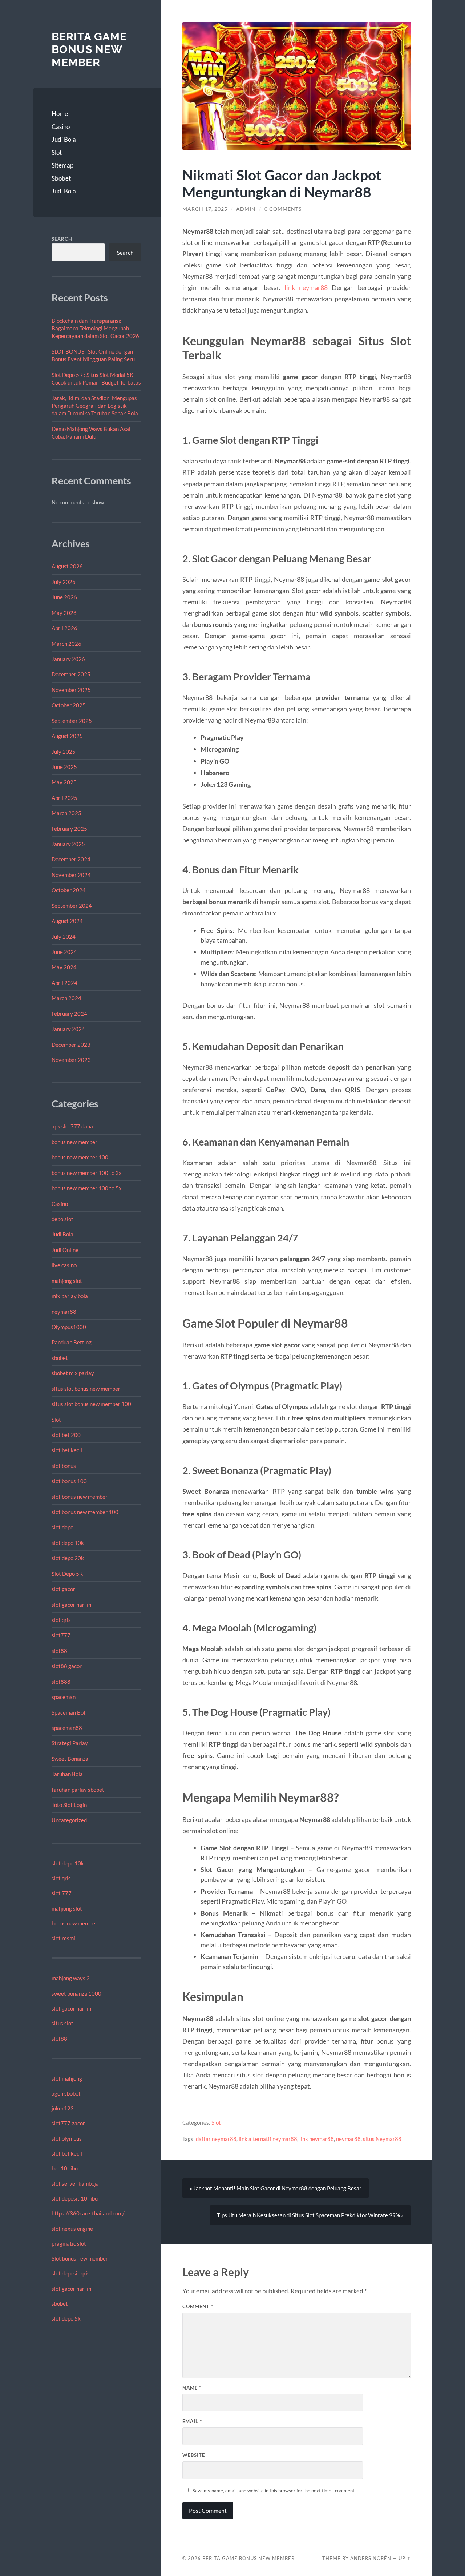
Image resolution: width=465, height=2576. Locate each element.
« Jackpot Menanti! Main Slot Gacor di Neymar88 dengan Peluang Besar (276, 2188)
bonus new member (74, 1142)
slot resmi (63, 1938)
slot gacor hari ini (72, 1605)
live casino (64, 1265)
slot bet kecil (67, 1450)
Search (62, 239)
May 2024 (64, 967)
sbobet (60, 1358)
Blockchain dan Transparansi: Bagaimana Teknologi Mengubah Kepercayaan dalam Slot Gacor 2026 (95, 328)
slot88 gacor (67, 1666)
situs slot (62, 2023)
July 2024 (64, 937)
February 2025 (69, 829)
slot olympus (67, 2138)
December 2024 (71, 859)
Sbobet (61, 178)
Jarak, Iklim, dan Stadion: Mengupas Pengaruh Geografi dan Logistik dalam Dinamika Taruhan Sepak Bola (95, 406)
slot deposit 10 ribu (75, 2198)
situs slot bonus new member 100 (91, 1404)
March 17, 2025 (205, 209)
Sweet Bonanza (70, 1759)
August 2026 (67, 566)
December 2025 (71, 674)
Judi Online (65, 1250)
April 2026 (64, 628)
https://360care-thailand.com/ (88, 2213)
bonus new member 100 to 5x (87, 1188)
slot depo (62, 1527)
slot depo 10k (68, 1543)
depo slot (62, 1219)
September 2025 (72, 721)
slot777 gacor (68, 2123)
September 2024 (72, 906)
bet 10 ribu (65, 2168)
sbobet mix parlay (73, 1373)
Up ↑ (405, 2558)
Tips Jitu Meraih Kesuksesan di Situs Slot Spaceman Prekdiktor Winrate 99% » (310, 2215)
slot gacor (63, 1589)
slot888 (61, 1682)
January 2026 (68, 659)
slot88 (59, 1651)
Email (192, 2421)
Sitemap (62, 165)
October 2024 (69, 890)
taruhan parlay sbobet (78, 1790)
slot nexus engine (72, 2229)
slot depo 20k (68, 1558)
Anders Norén (371, 2558)
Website (194, 2455)
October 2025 (69, 705)
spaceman (64, 1697)
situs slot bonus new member (86, 1389)
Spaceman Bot (69, 1712)
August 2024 (67, 921)
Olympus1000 (69, 1327)
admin (246, 209)
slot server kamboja (75, 2183)
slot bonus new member (80, 1497)
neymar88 (64, 1312)
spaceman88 (67, 1728)
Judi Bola (64, 139)
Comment (198, 2306)
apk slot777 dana (72, 1126)
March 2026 (66, 644)
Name (192, 2388)
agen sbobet (66, 2093)
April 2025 (64, 798)
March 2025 (66, 813)
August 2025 (67, 736)
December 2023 (71, 1045)
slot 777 (62, 1893)
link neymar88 (306, 287)
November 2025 (71, 690)
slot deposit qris (71, 2273)
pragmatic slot (69, 2243)
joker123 (63, 2108)
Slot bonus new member (80, 2258)
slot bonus (64, 1466)
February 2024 (69, 1014)
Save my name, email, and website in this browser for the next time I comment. (274, 2491)
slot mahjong (67, 2078)
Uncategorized (69, 1820)
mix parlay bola (70, 1296)
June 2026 (64, 597)
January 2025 (68, 844)
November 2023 (71, 1060)
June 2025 (64, 767)
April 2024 (64, 983)
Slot (57, 152)
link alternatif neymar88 (268, 2139)
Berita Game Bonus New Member (89, 49)
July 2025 (64, 752)
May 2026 (64, 613)
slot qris (61, 1620)
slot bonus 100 (69, 1481)
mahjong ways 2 (71, 1978)
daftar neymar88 (216, 2139)
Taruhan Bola (67, 1774)
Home (60, 114)
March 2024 (66, 998)
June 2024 (64, 952)
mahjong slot (67, 1281)
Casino (61, 127)
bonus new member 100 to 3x (87, 1173)
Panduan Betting (72, 1342)
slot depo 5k (66, 2318)
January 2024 (68, 1029)
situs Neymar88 (382, 2139)
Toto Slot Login (69, 1805)
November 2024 (71, 875)
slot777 (61, 1635)
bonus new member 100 (80, 1157)
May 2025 (64, 782)
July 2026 (64, 582)
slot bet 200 (66, 1435)
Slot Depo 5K (67, 1574)
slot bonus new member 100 (85, 1512)
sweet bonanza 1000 (76, 1993)
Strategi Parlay (70, 1743)
